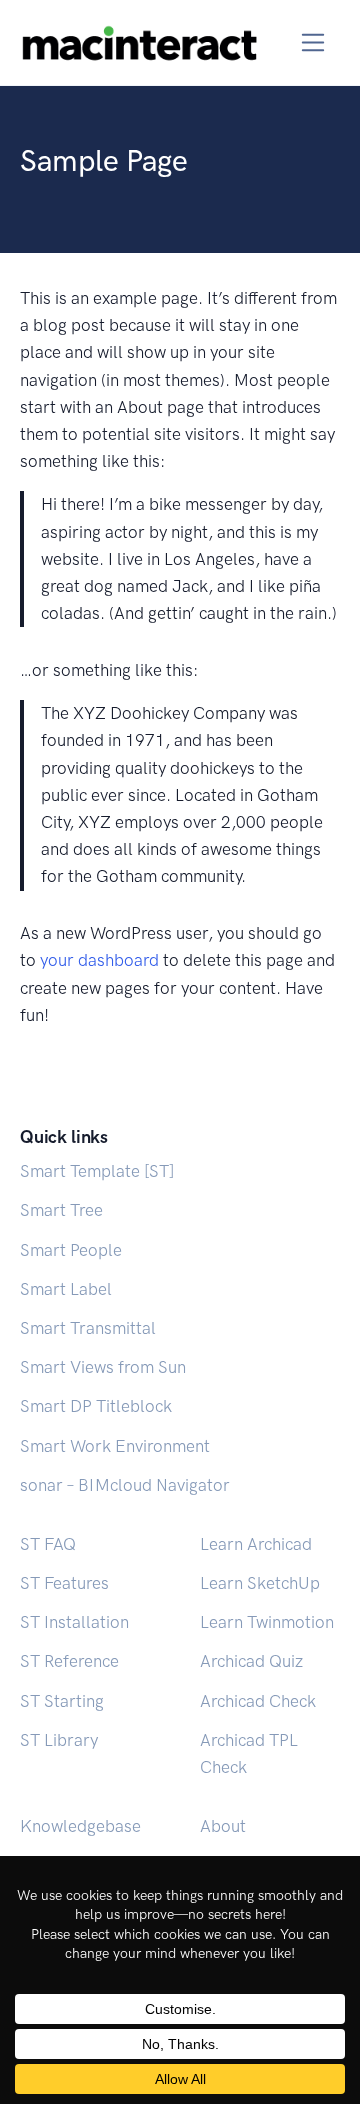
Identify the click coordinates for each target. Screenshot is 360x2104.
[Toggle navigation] (313, 42)
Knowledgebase (80, 1826)
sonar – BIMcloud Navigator (125, 1485)
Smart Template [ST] (97, 1171)
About (223, 1826)
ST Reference (69, 1661)
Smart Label (66, 1289)
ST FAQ (48, 1544)
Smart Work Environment (115, 1446)
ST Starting (62, 1701)
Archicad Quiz (251, 1661)
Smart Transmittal (88, 1328)
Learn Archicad (256, 1544)
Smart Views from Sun (103, 1367)
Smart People (71, 1250)
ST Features (64, 1583)
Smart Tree (61, 1210)
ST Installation (74, 1622)
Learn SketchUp (260, 1583)
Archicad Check (258, 1701)
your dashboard (99, 960)
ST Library (59, 1740)
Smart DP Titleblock (96, 1406)
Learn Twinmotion (267, 1622)
